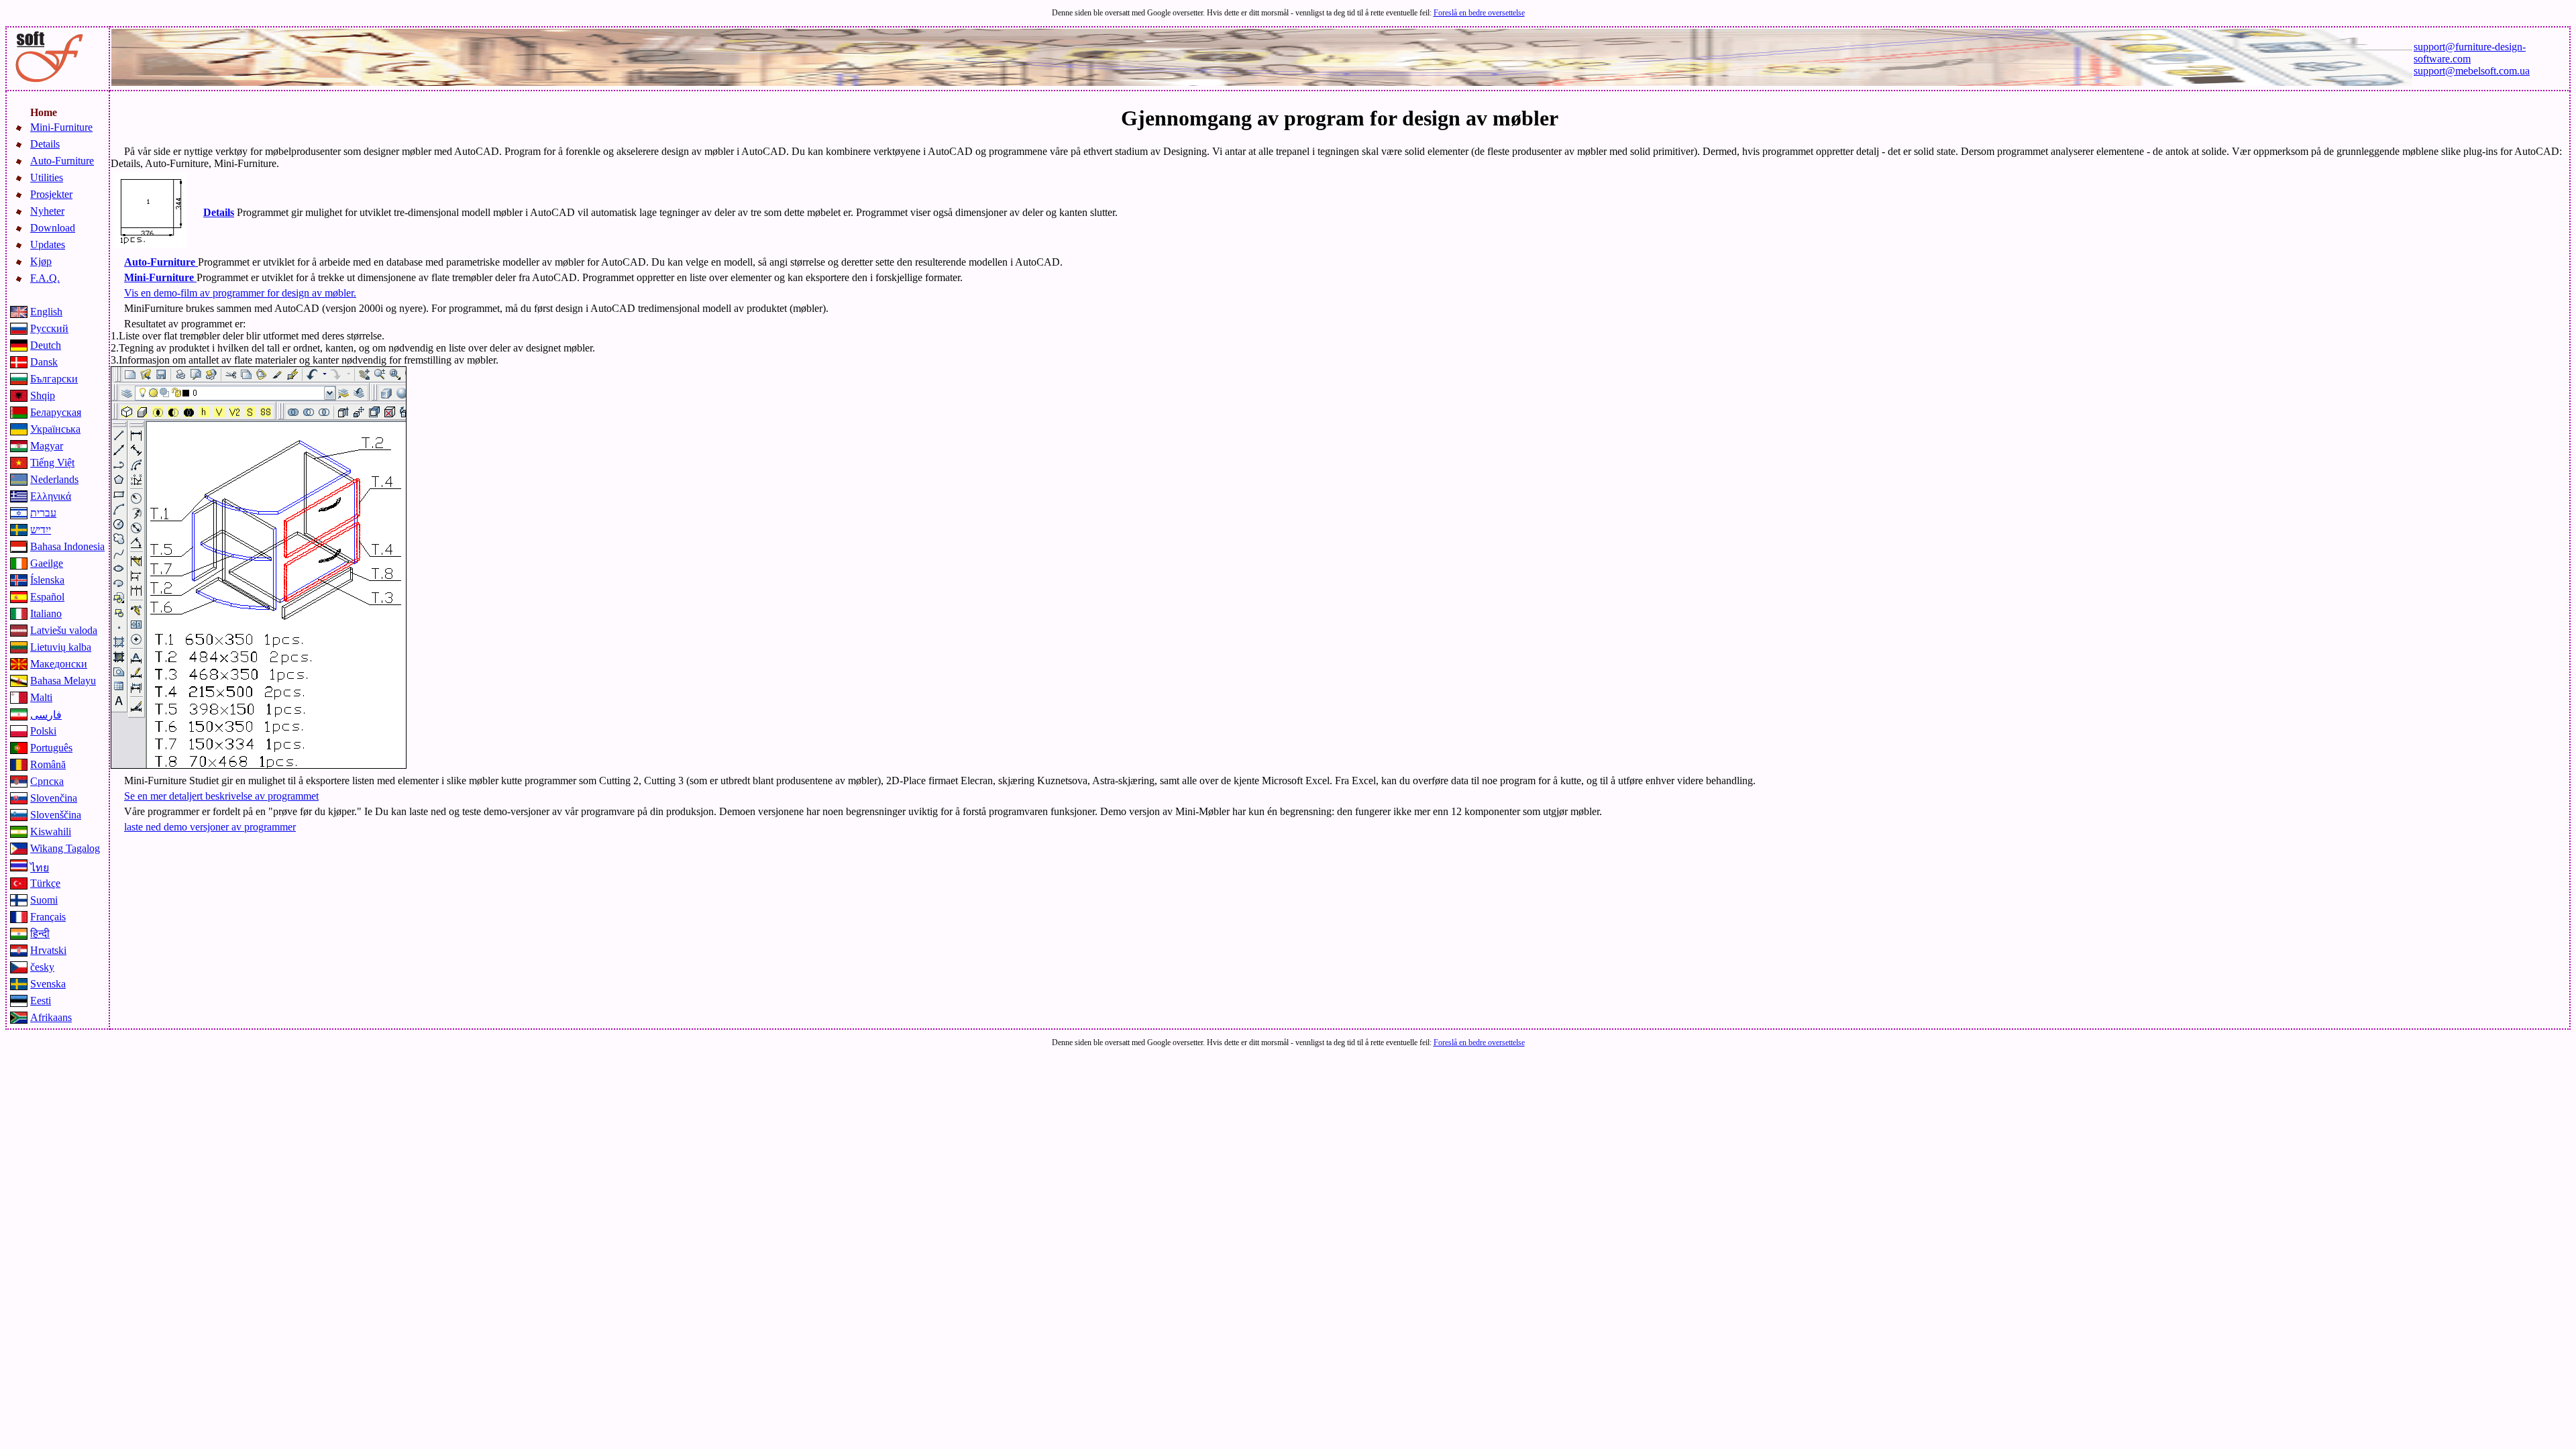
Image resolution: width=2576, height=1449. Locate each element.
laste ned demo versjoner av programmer (210, 827)
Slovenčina (54, 798)
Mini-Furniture (61, 127)
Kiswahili (51, 831)
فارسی (46, 715)
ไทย (40, 868)
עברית (43, 513)
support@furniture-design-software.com (2470, 53)
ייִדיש (41, 530)
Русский (49, 328)
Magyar (47, 446)
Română (48, 764)
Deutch (46, 345)
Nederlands (54, 479)
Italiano (46, 613)
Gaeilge (47, 563)
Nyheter (47, 211)
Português (51, 748)
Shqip (43, 395)
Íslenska (47, 580)
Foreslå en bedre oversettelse (1479, 13)
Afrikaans (51, 1017)
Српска (47, 781)
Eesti (41, 1001)
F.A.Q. (45, 278)
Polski (43, 731)
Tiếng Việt (52, 463)
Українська (55, 429)
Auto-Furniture (62, 161)
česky (42, 967)
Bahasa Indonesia (67, 546)
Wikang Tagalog (65, 848)
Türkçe (45, 883)
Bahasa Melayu (63, 681)
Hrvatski (48, 950)
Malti (41, 697)
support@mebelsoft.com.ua (2472, 71)
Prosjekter (51, 194)
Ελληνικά (51, 496)
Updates (48, 245)
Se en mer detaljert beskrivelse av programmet (221, 796)
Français (48, 917)
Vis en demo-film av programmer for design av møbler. (240, 293)
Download (53, 228)
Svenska (48, 984)
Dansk (44, 362)
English (46, 312)
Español (47, 597)
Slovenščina (56, 815)
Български (54, 379)
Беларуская (56, 412)
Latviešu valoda (64, 630)
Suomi (44, 900)
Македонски (59, 664)
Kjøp (41, 261)
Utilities (47, 177)
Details (45, 144)
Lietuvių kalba (61, 647)
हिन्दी (40, 933)
